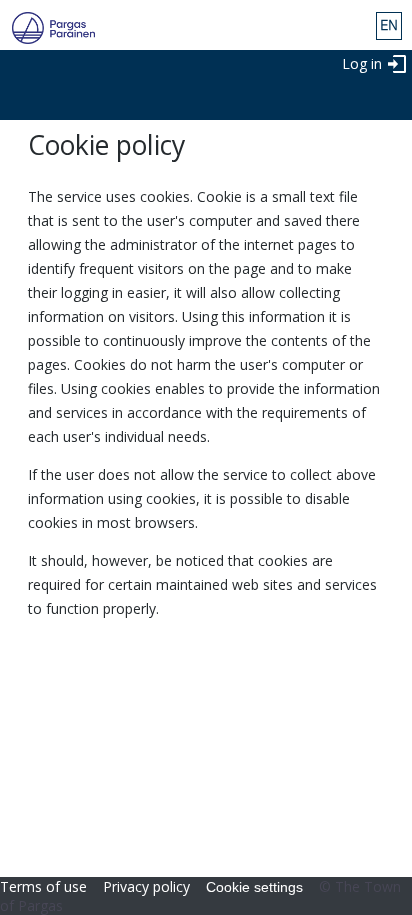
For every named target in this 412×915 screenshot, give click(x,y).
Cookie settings (254, 887)
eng (389, 26)
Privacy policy (146, 886)
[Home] (47, 28)
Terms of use (43, 886)
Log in (362, 63)
